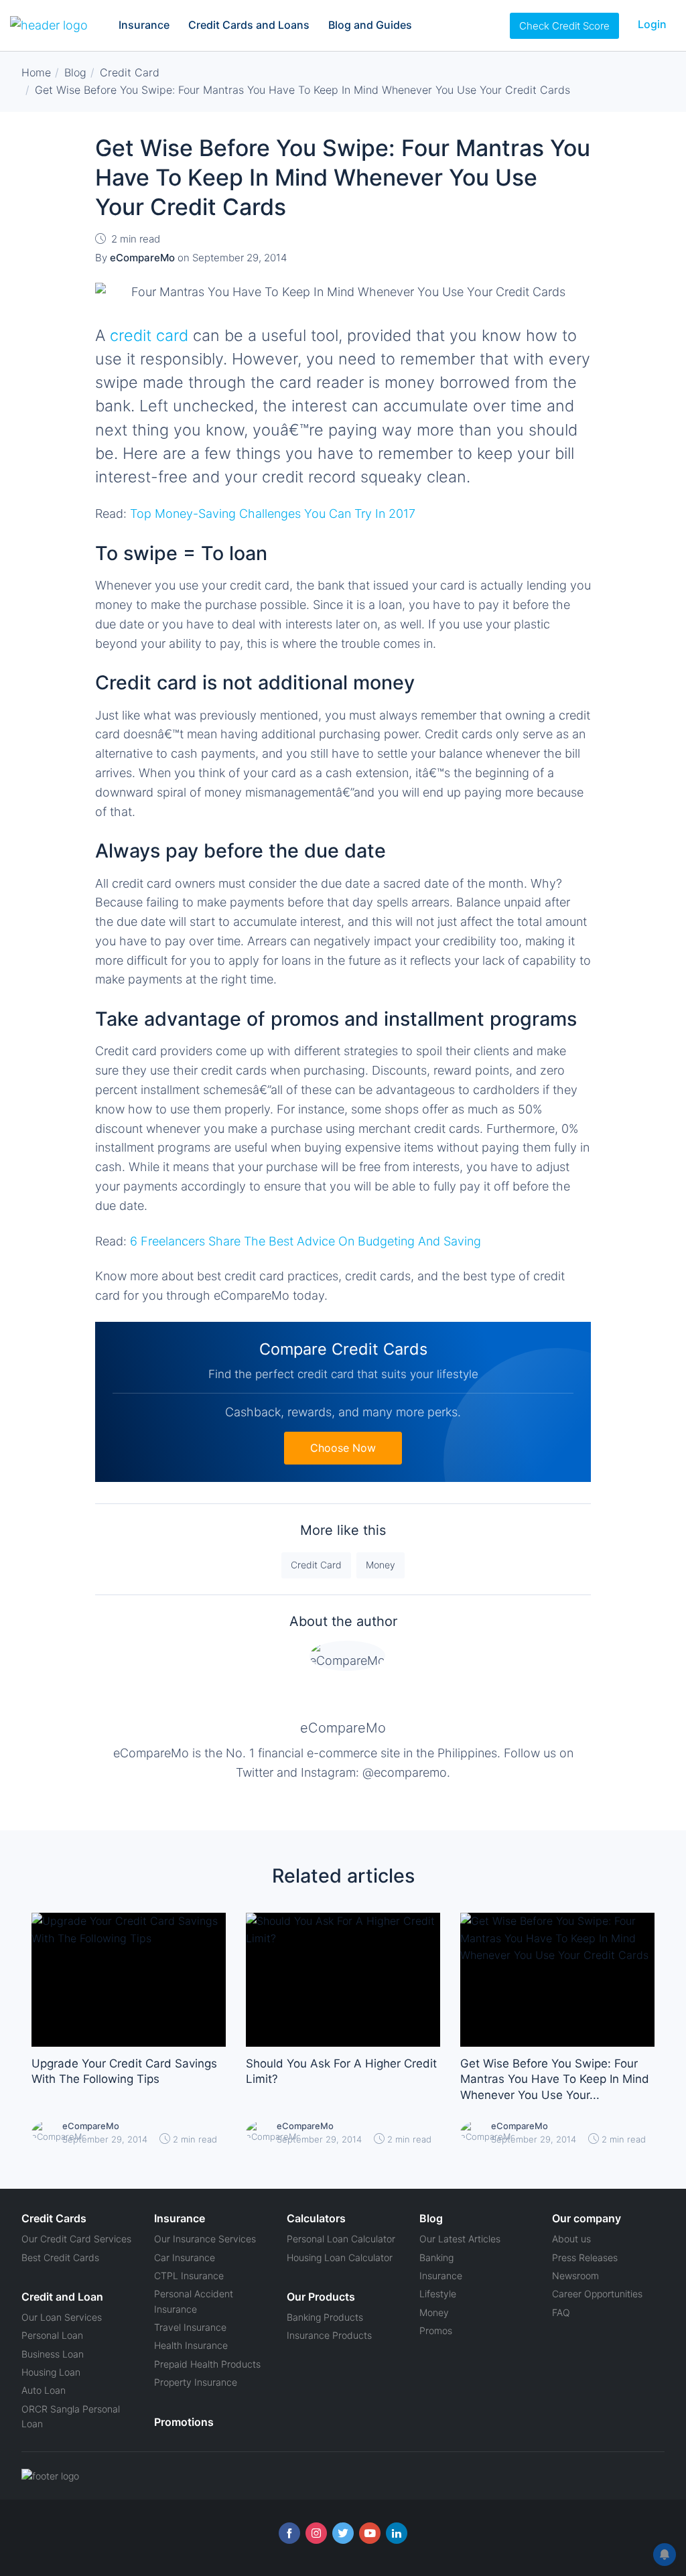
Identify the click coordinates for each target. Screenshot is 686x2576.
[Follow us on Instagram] (316, 2533)
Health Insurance (191, 2345)
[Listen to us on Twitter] (343, 2533)
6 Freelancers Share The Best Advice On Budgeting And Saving (305, 1241)
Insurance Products (329, 2335)
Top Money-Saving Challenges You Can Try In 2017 (273, 514)
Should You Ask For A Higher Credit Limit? (341, 2072)
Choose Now (343, 1448)
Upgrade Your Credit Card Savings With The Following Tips (124, 2072)
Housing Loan (51, 2372)
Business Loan (53, 2354)
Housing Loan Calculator (340, 2257)
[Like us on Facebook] (289, 2533)
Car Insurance (185, 2257)
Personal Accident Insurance (194, 2301)
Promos (436, 2330)
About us (571, 2239)
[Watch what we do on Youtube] (370, 2533)
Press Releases (585, 2257)
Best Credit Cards (60, 2257)
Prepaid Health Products (207, 2364)
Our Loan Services (62, 2317)
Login (652, 24)
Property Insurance (196, 2382)
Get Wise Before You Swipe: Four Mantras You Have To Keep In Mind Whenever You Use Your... (555, 2080)
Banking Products (325, 2317)
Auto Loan (44, 2390)
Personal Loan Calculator (341, 2239)
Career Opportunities (597, 2294)
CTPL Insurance (189, 2276)
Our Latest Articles (460, 2239)
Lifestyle (438, 2294)
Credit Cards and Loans (249, 25)
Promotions (184, 2422)
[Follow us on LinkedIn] (397, 2533)
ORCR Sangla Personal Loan (71, 2416)
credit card (149, 335)
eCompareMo (343, 1728)
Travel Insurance (190, 2327)
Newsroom (575, 2276)
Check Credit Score (564, 26)
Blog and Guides (370, 25)
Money (381, 1565)
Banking (436, 2257)
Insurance (144, 25)
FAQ (561, 2312)
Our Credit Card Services (76, 2239)
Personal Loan (52, 2335)
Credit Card (316, 1565)
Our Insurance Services (205, 2239)
